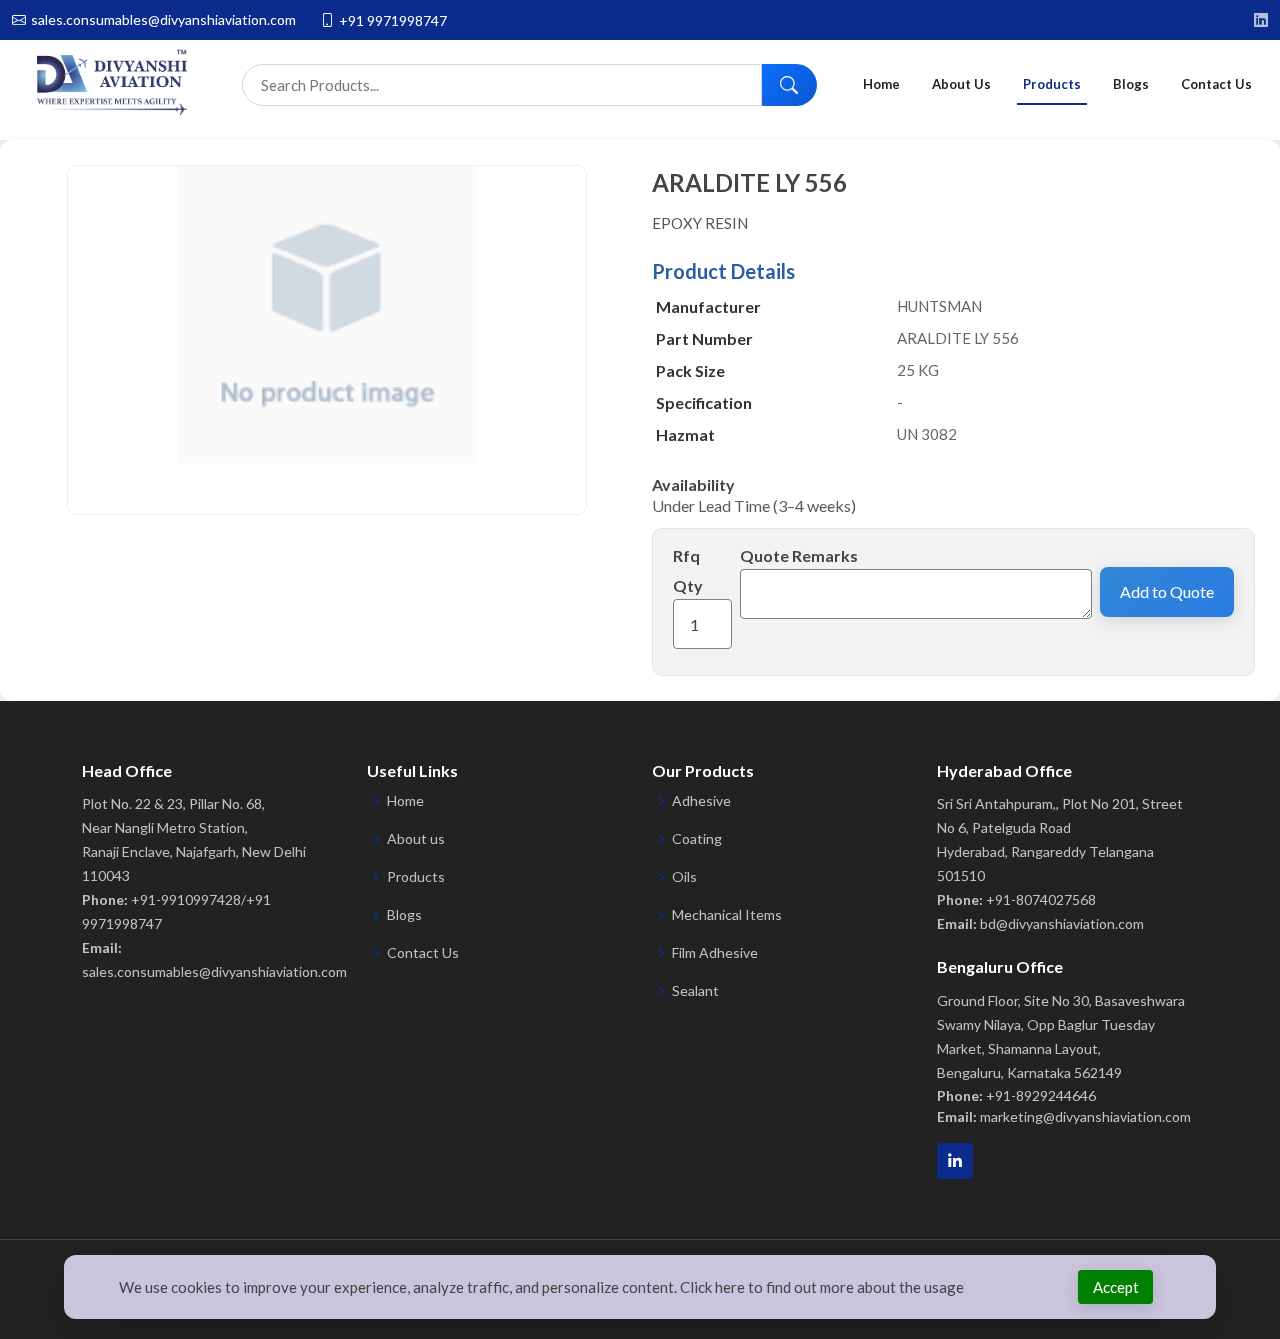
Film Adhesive (715, 953)
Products (1052, 84)
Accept (1116, 1287)
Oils (684, 877)
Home (881, 84)
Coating (697, 839)
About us (416, 839)
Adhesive (701, 801)
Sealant (695, 991)
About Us (961, 84)
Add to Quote (1167, 591)
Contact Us (1216, 84)
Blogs (1131, 84)
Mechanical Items (727, 915)
